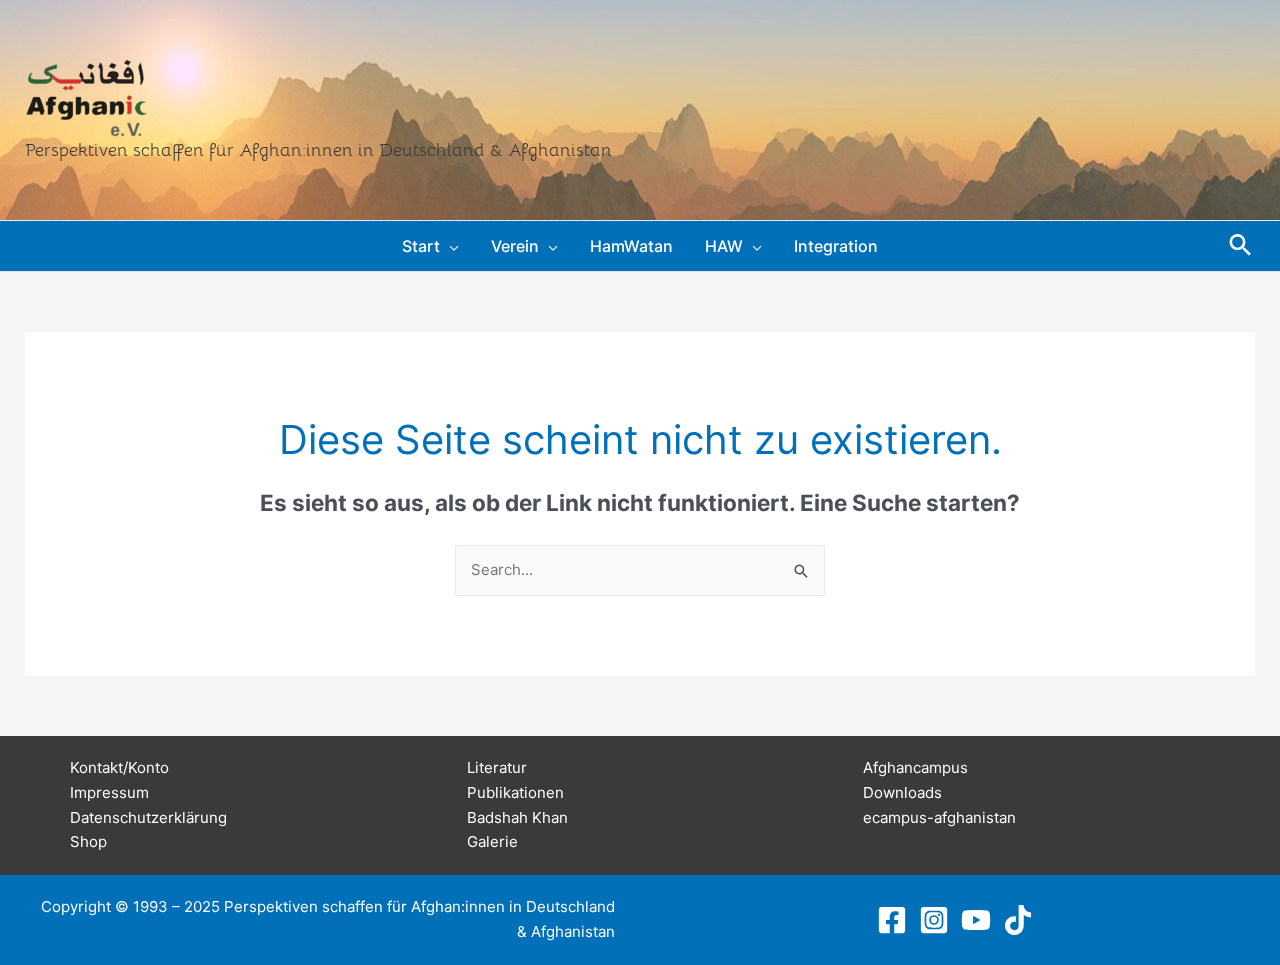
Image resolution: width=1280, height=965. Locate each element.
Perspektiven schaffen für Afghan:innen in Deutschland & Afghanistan (318, 150)
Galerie (492, 841)
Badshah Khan (517, 817)
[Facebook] (892, 920)
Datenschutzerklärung (148, 817)
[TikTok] (1018, 920)
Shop (88, 841)
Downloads (902, 792)
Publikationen (515, 792)
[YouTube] (976, 920)
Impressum (109, 792)
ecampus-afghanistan (939, 817)
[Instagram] (934, 920)
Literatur (497, 767)
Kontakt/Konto (119, 767)
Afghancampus (915, 767)
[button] (449, 246)
